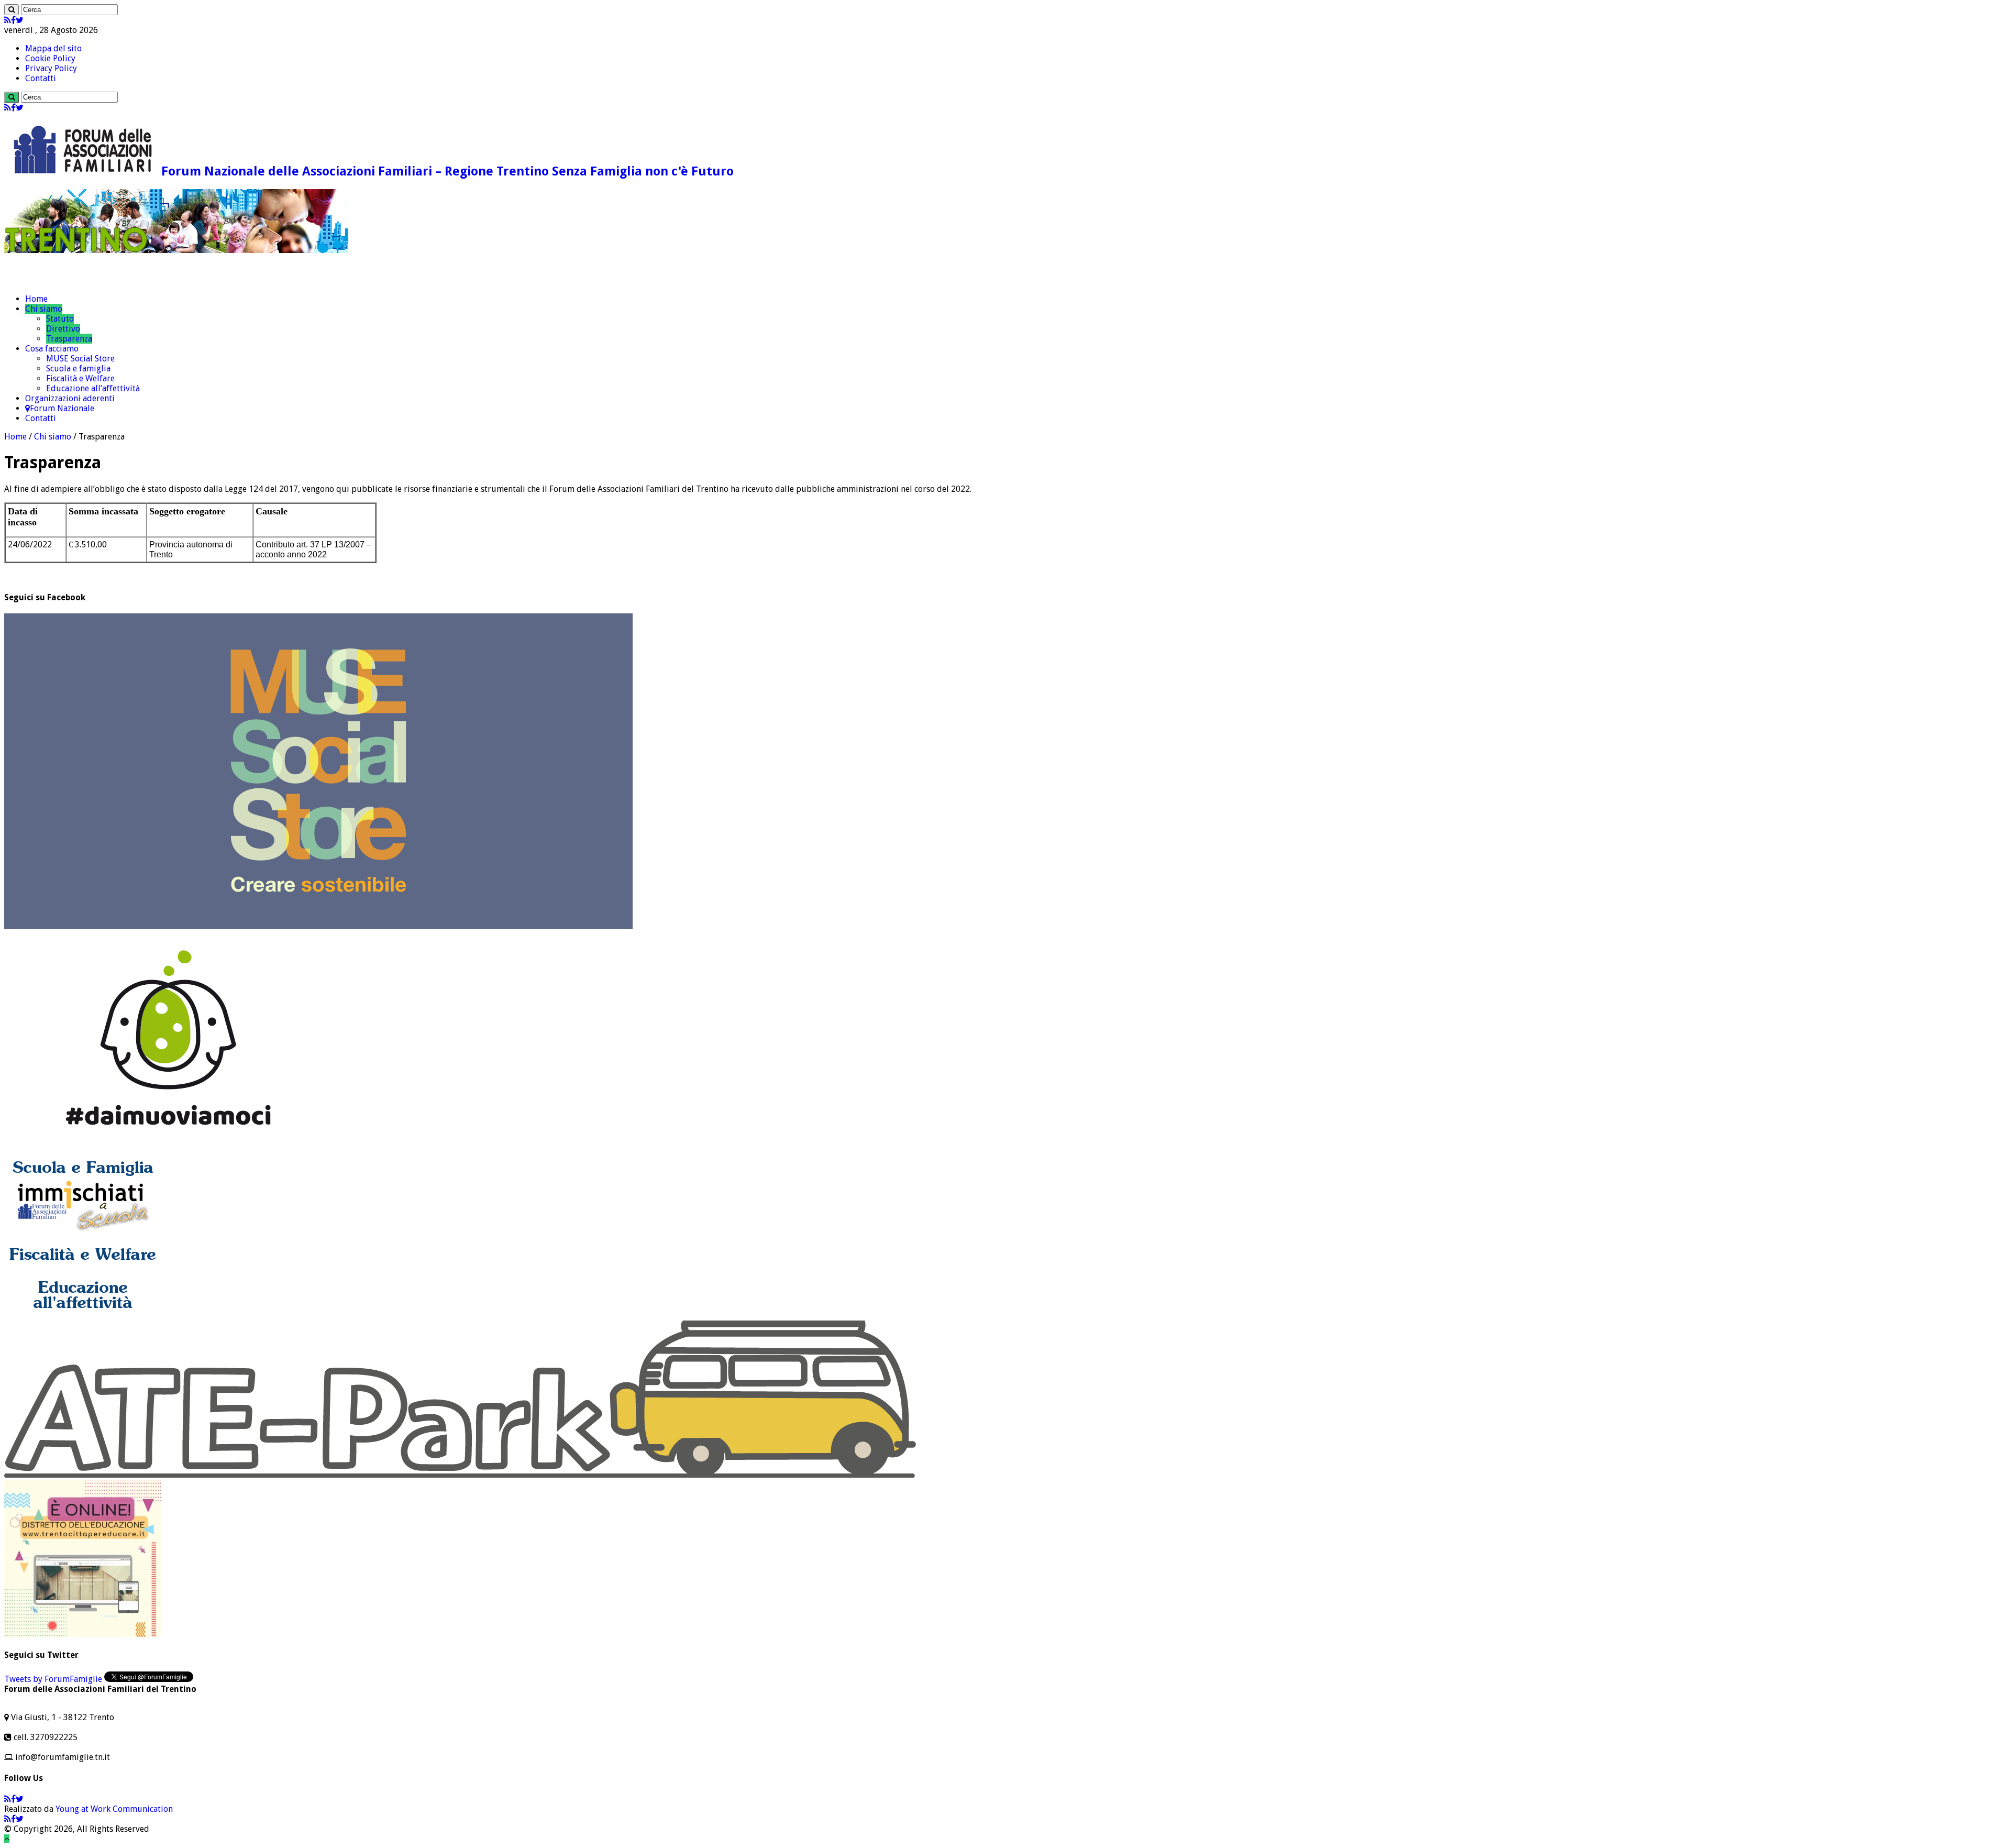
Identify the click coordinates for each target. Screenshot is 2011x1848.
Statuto (60, 319)
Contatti (41, 78)
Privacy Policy (51, 68)
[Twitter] (20, 20)
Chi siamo (44, 309)
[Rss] (8, 20)
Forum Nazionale (62, 408)
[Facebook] (13, 20)
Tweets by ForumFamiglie (53, 1679)
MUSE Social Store (80, 359)
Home (36, 299)
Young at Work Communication (114, 1809)
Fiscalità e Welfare (80, 378)
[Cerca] (12, 10)
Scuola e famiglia (78, 368)
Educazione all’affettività (93, 388)
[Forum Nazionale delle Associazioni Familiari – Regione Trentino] (55, 280)
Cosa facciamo (52, 349)
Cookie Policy (50, 58)
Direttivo (63, 329)
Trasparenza (69, 339)
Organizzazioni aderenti (70, 398)
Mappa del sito (53, 48)
